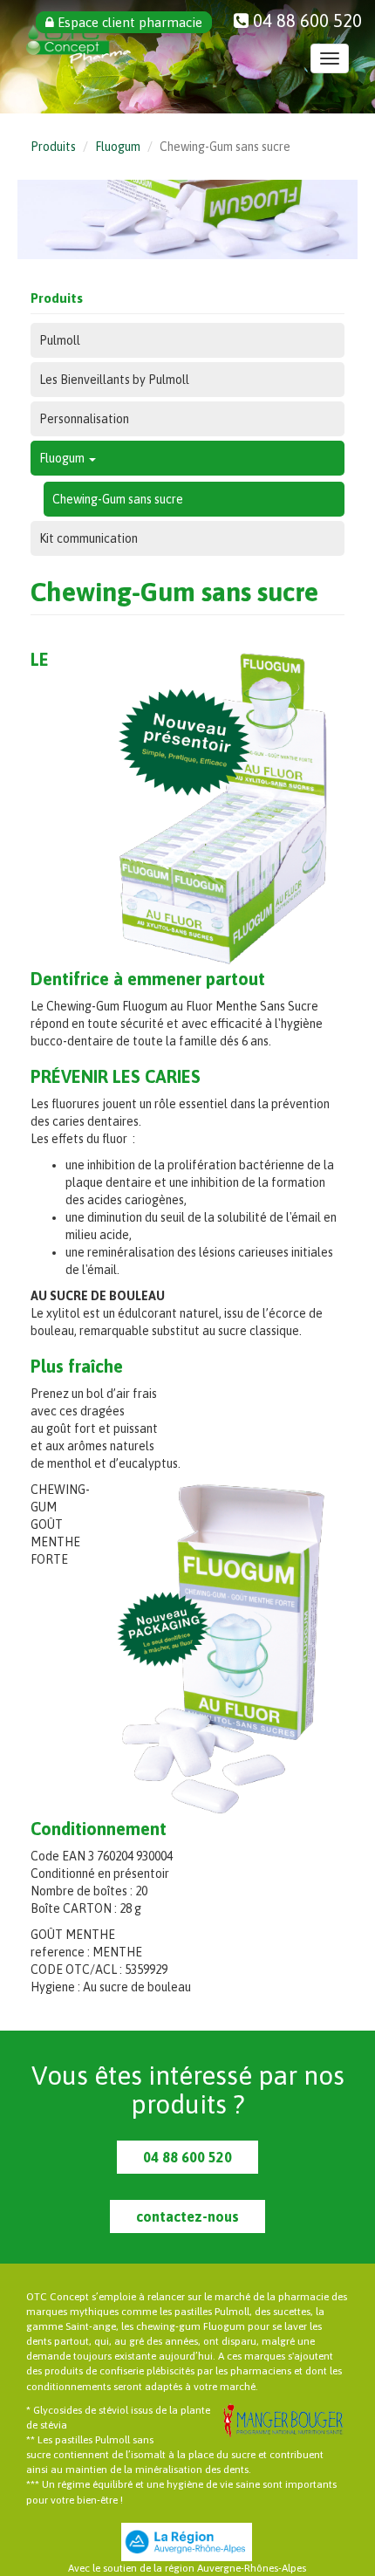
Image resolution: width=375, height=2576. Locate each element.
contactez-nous (187, 2216)
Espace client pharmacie (128, 22)
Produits (53, 147)
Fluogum (118, 147)
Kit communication (89, 538)
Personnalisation (84, 419)
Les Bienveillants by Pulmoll (114, 380)
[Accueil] (78, 44)
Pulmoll (60, 340)
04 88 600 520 (187, 2157)
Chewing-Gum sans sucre (118, 499)
